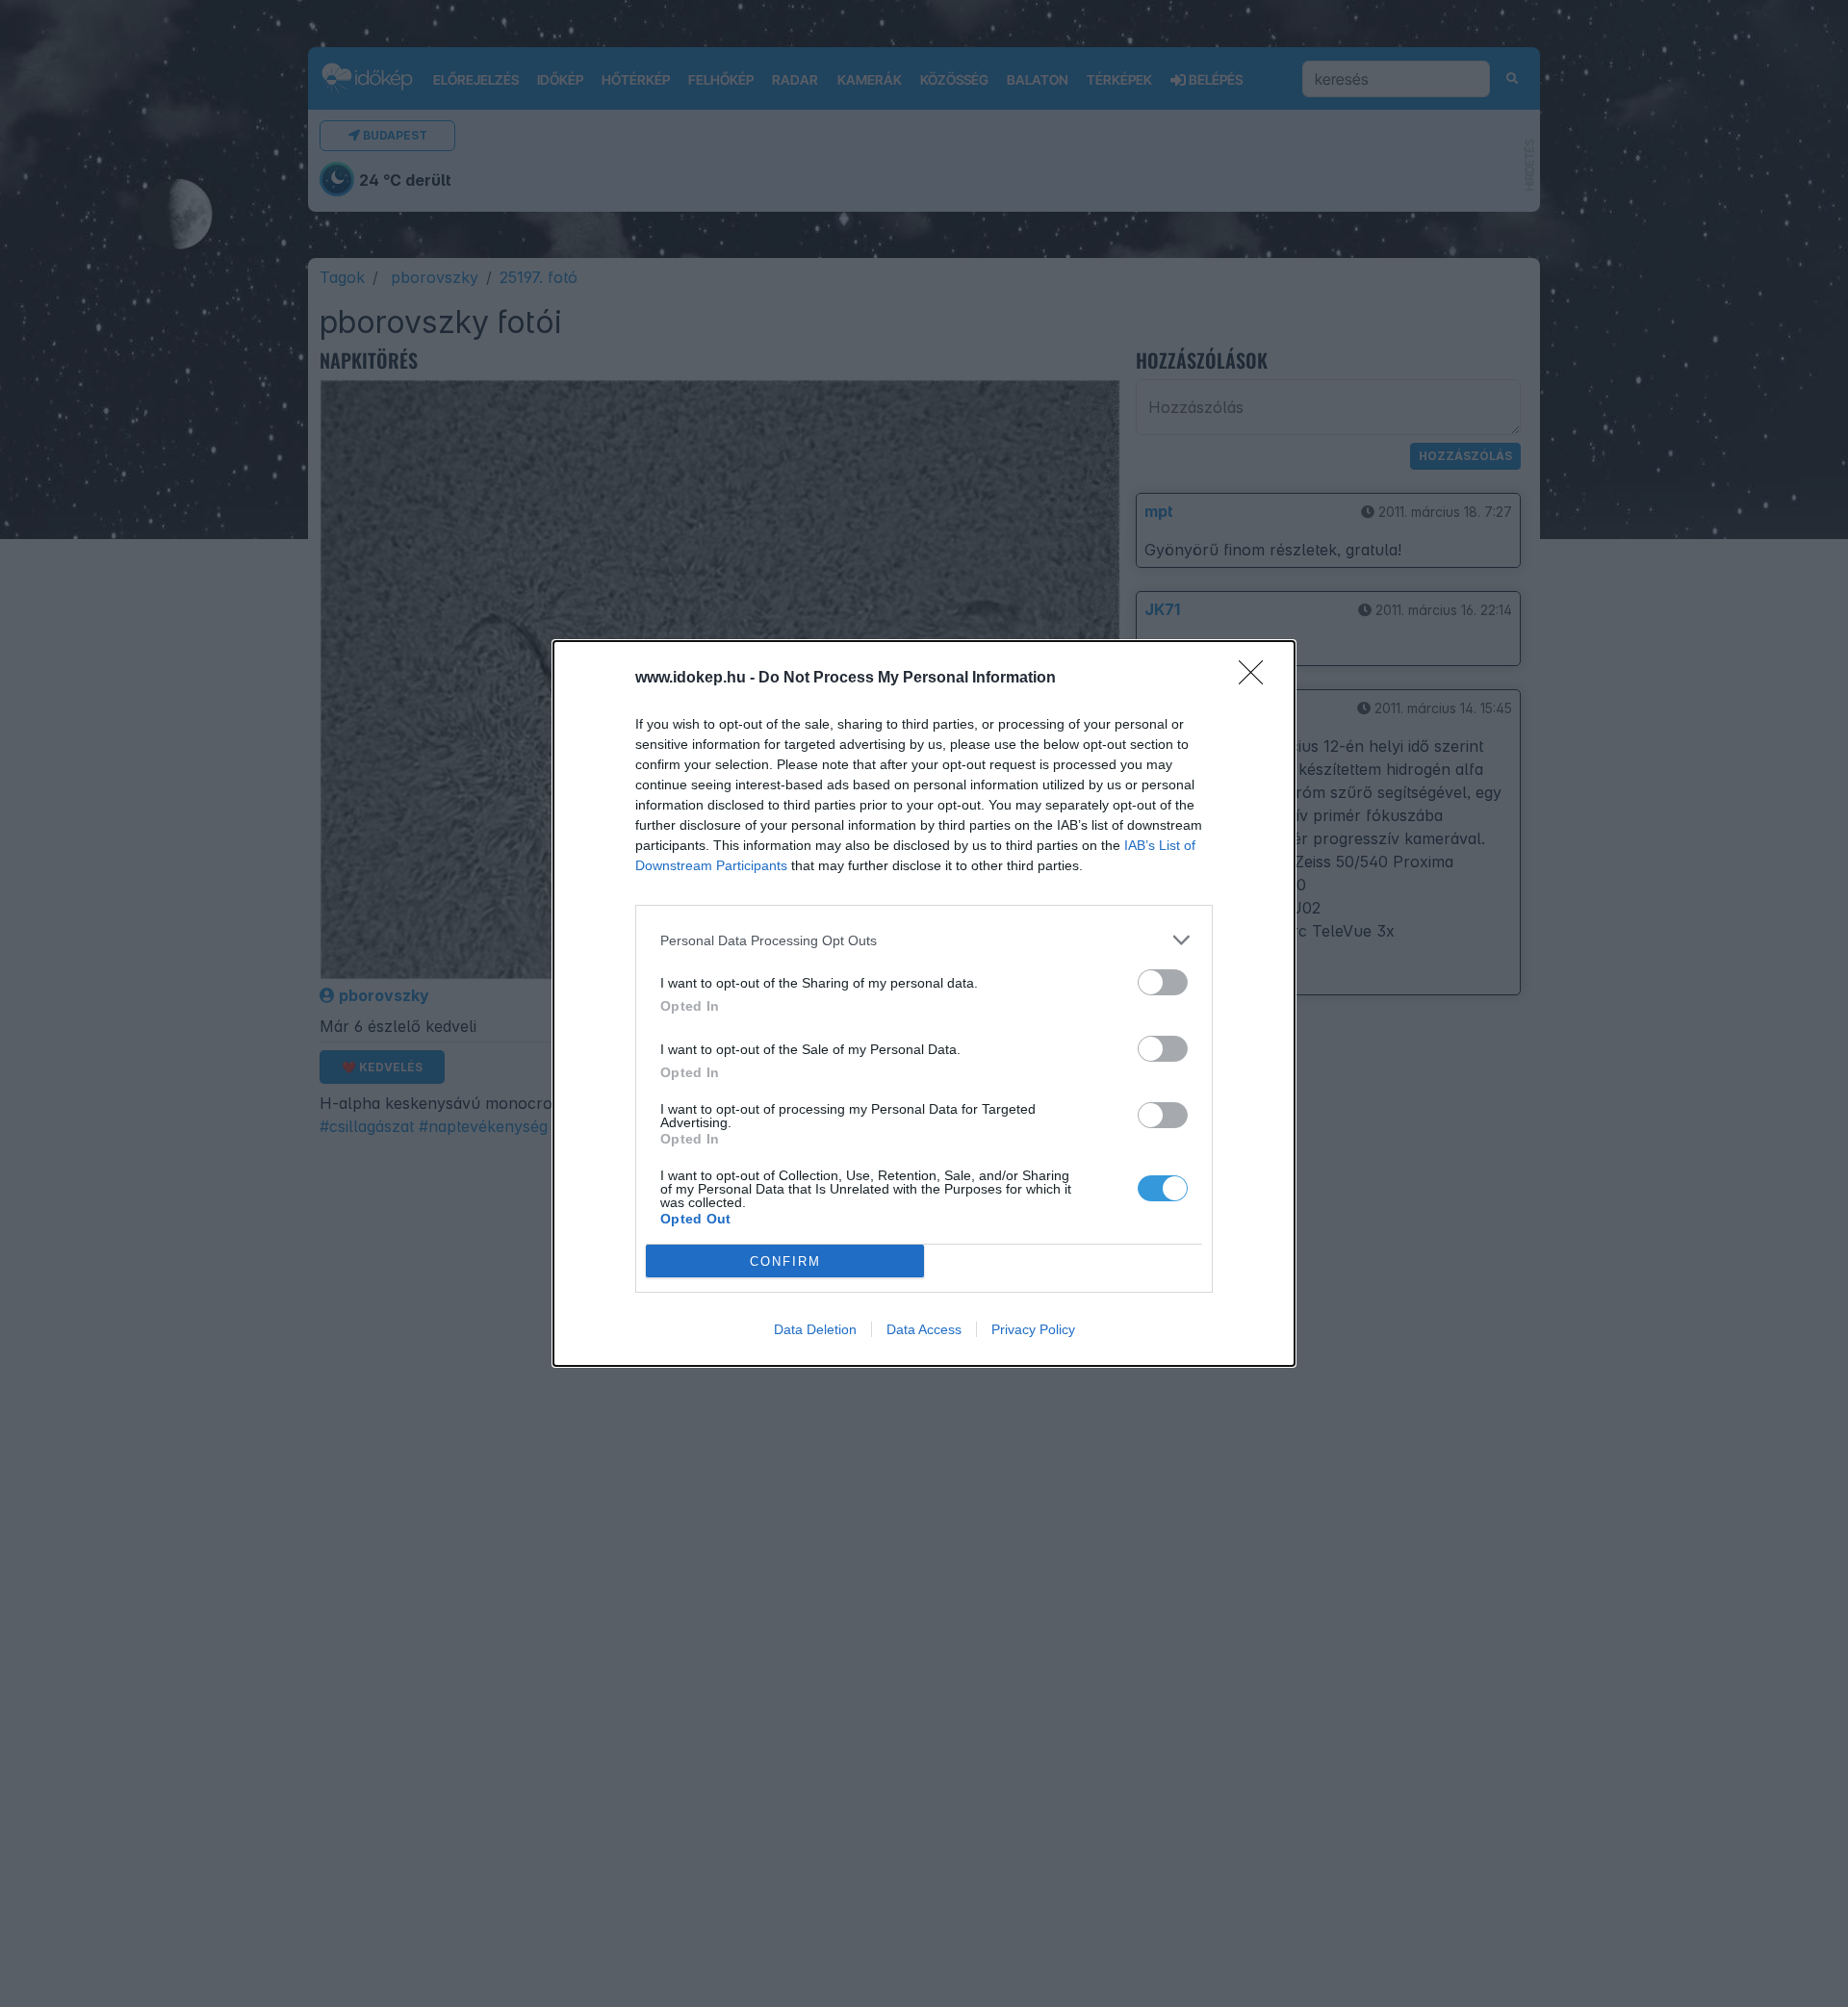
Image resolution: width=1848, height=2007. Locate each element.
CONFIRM (785, 1261)
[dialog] (924, 1003)
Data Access (924, 1329)
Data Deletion (815, 1329)
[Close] (1257, 679)
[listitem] (924, 940)
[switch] (1163, 982)
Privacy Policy (1033, 1329)
